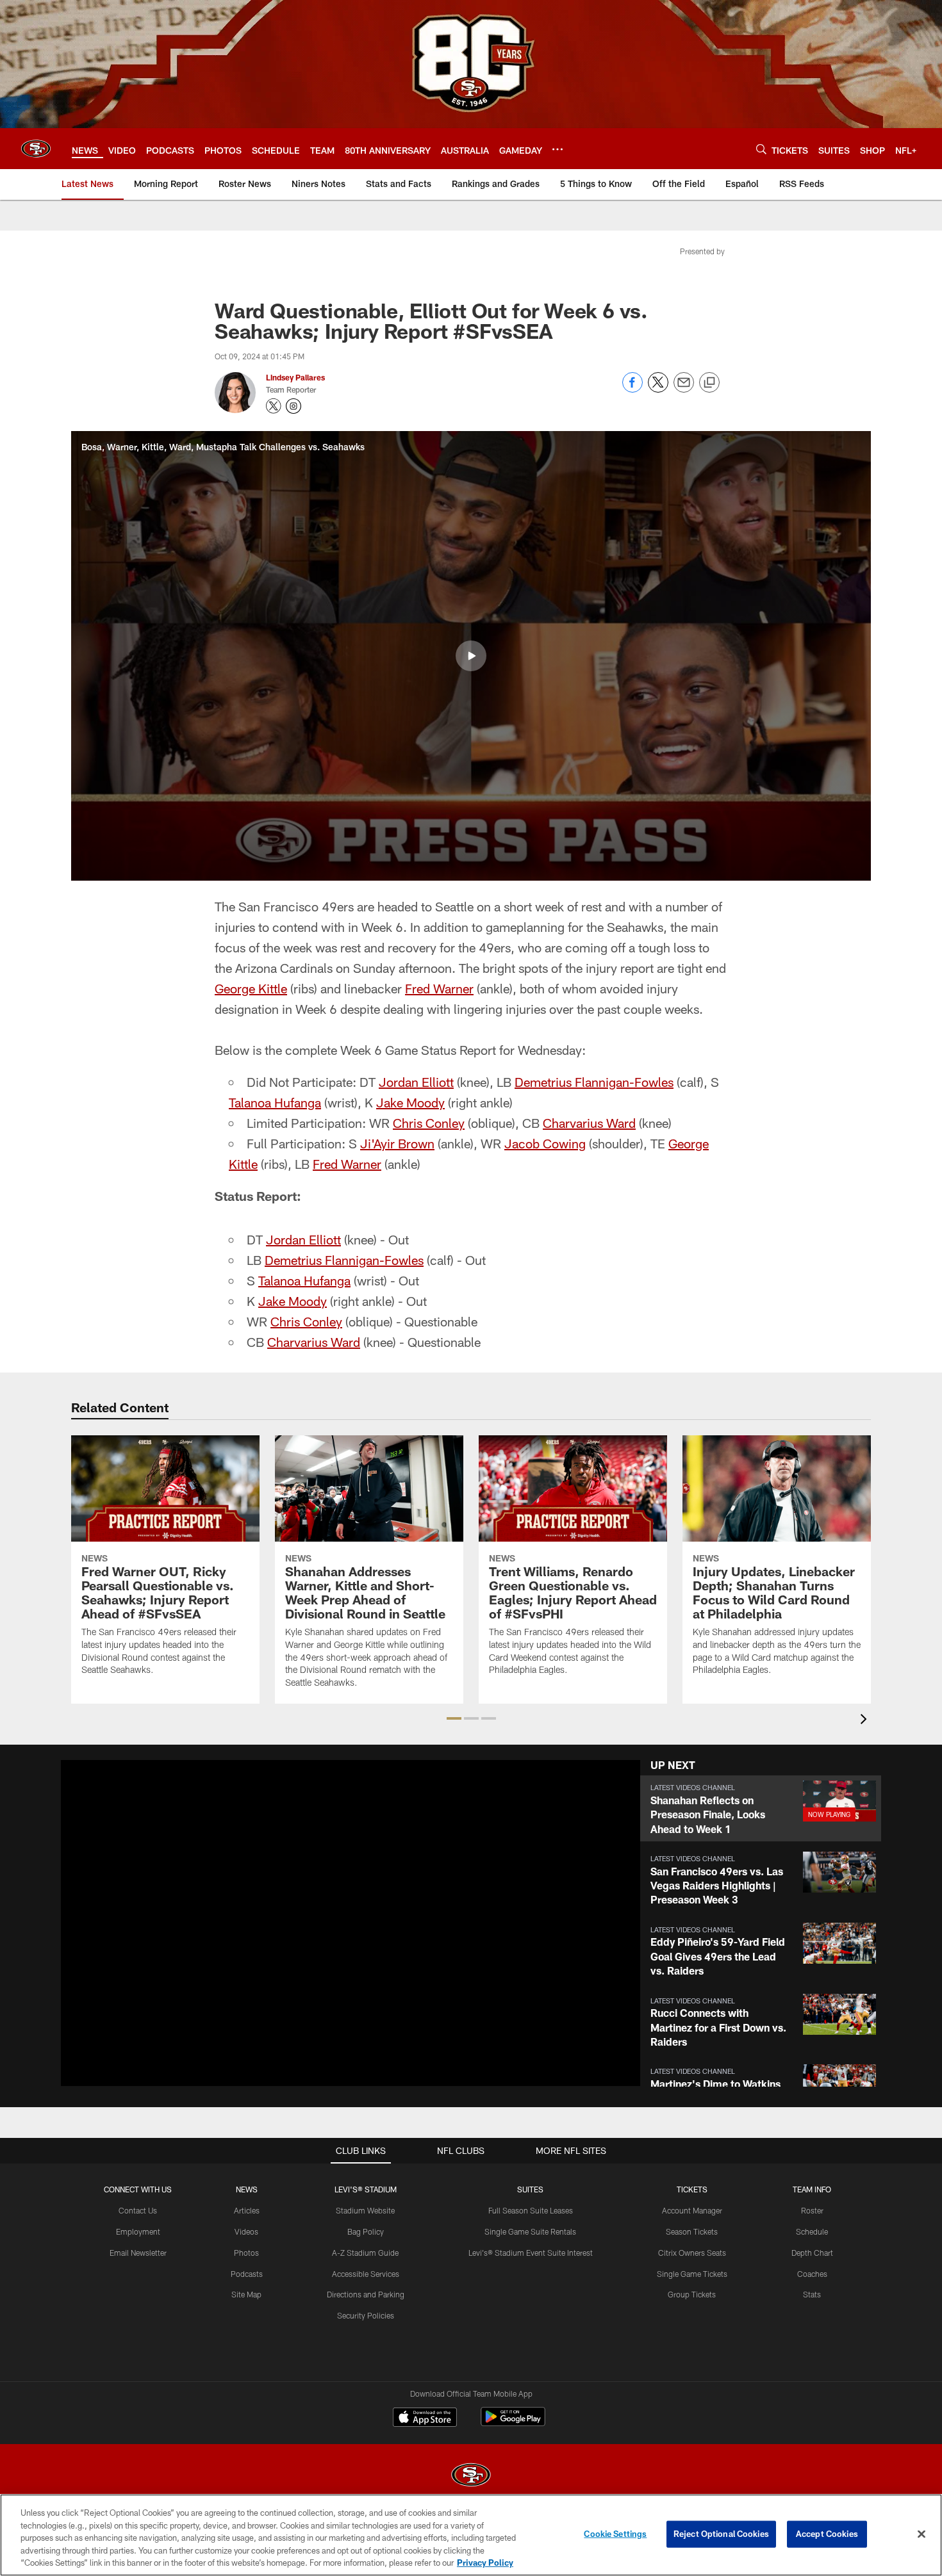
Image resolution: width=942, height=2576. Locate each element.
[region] (471, 2535)
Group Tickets (692, 2294)
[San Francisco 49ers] (471, 2476)
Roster (812, 2210)
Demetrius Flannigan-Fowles (594, 1082)
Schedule (812, 2231)
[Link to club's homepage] (36, 149)
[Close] (921, 2534)
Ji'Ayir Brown (397, 1143)
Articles (247, 2210)
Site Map (246, 2294)
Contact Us (138, 2210)
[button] (471, 656)
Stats (812, 2294)
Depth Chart (812, 2253)
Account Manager (692, 2210)
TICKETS (692, 2189)
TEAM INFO (812, 2189)
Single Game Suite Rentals (530, 2231)
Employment (138, 2231)
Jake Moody (410, 1102)
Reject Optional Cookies (721, 2534)
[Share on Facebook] (632, 389)
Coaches (812, 2274)
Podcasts (247, 2274)
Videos (246, 2231)
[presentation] (866, 1721)
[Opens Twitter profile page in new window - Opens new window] (274, 406)
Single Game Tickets (692, 2274)
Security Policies (366, 2315)
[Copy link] (709, 383)
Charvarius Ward (589, 1123)
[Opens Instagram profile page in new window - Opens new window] (293, 406)
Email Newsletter (138, 2253)
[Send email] (684, 389)
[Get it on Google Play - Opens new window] (513, 2423)
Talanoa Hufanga (275, 1102)
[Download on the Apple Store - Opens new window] (425, 2418)
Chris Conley (429, 1123)
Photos (246, 2253)
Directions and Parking (366, 2294)
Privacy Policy (485, 2563)
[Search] (761, 149)
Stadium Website (365, 2210)
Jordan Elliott (416, 1082)
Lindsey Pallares (295, 377)
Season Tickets (692, 2231)
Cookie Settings (615, 2534)
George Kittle (251, 988)
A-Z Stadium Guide (365, 2253)
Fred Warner (439, 988)
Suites (530, 2189)
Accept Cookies (827, 2534)
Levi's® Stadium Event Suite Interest (531, 2253)
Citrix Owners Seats (692, 2253)
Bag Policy (366, 2231)
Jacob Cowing (545, 1143)
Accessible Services (366, 2274)
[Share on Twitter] (658, 389)
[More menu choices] (558, 149)
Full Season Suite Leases (531, 2210)
